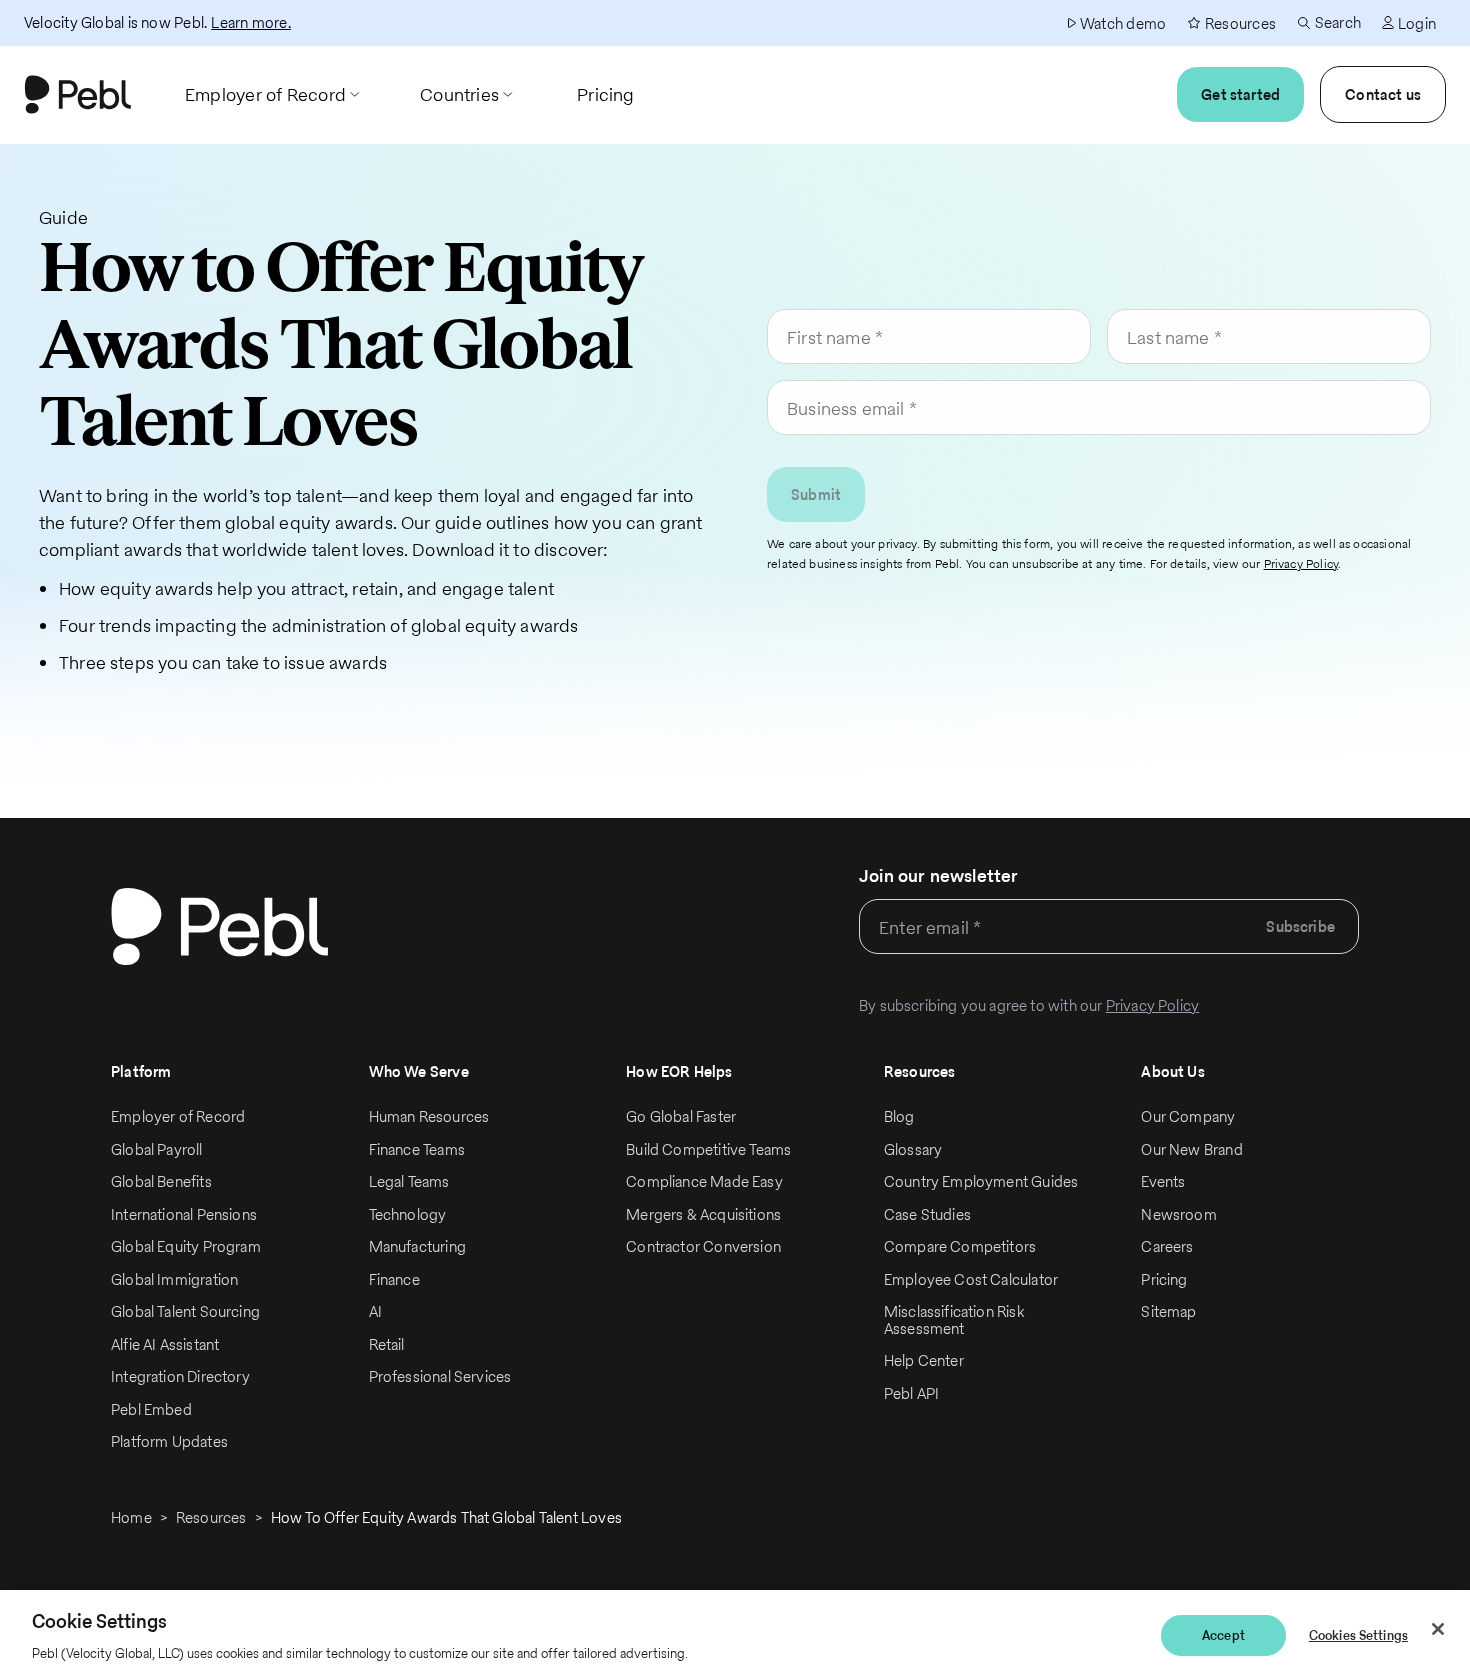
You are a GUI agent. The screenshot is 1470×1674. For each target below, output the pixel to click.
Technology (408, 1214)
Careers (1167, 1246)
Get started (1240, 94)
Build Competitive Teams (708, 1149)
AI (375, 1311)
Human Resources (429, 1116)
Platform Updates (169, 1441)
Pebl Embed (151, 1409)
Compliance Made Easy (704, 1181)
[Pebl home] (219, 926)
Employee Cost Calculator (971, 1279)
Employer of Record (178, 1116)
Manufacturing (417, 1246)
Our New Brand (1191, 1149)
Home (131, 1517)
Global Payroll (157, 1149)
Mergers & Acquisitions (703, 1214)
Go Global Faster (681, 1116)
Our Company (1188, 1116)
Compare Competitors (960, 1246)
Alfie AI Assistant (165, 1344)
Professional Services (440, 1376)
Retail (387, 1344)
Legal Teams (409, 1181)
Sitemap (1168, 1311)
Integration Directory (180, 1376)
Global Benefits (161, 1181)
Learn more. (250, 23)
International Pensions (184, 1214)
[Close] (1438, 1629)
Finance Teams (417, 1149)
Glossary (913, 1149)
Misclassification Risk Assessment (954, 1320)
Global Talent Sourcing (185, 1311)
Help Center (924, 1360)
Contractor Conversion (703, 1246)
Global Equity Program (186, 1246)
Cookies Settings (1358, 1635)
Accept (1223, 1635)
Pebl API (911, 1393)
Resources (211, 1517)
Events (1163, 1181)
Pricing (1164, 1279)
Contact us (1383, 94)
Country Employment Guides (981, 1181)
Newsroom (1178, 1214)
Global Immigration (174, 1279)
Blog (899, 1116)
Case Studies (927, 1214)
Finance (394, 1279)
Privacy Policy (1301, 563)
